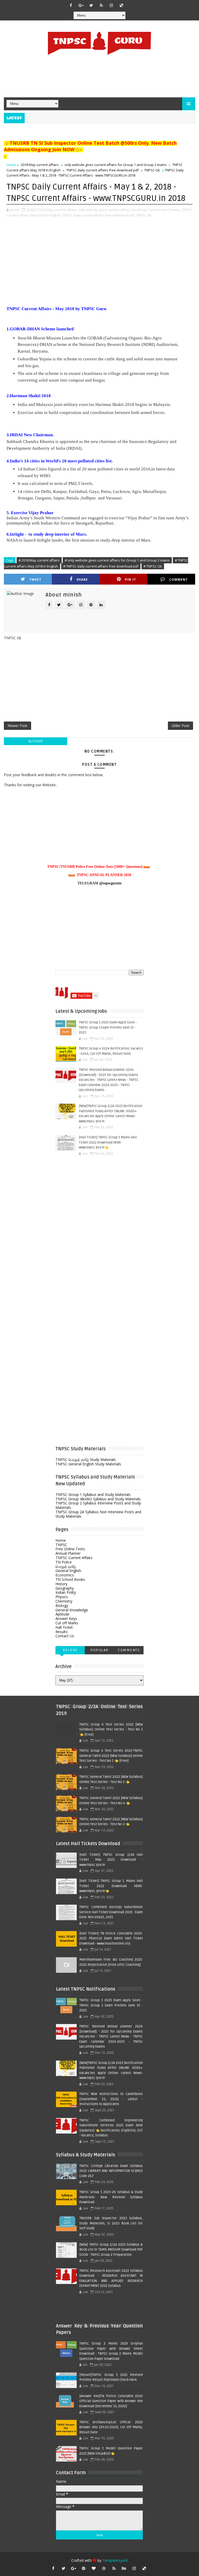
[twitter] (91, 5)
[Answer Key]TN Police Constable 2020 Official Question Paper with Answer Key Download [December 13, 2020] (111, 2401)
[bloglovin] (94, 2568)
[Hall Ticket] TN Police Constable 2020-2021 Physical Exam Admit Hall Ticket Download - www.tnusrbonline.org (111, 1938)
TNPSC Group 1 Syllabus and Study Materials (93, 1494)
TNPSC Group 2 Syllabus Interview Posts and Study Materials (98, 1505)
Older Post (180, 726)
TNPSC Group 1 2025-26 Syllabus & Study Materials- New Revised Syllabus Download (111, 2197)
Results (62, 1632)
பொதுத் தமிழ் (66, 1566)
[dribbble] (104, 2568)
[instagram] (111, 5)
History (61, 1584)
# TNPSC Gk (153, 566)
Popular (99, 1650)
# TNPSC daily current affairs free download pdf (101, 566)
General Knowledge (72, 1610)
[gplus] (81, 5)
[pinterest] (84, 2568)
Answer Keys (66, 1618)
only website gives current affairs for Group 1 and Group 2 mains (116, 165)
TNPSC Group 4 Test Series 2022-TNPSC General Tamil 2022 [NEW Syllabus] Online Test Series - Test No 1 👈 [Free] (111, 1756)
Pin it (130, 580)
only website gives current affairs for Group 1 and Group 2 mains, (130, 210)
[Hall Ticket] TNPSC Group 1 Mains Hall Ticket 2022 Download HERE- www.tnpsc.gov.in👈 (108, 1142)
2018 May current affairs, (58, 210)
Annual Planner (68, 1553)
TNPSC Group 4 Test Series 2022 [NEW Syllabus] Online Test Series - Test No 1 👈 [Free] (111, 1730)
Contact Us (65, 1636)
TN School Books (70, 1579)
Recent (70, 1650)
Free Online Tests (70, 1549)
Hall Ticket (64, 1627)
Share (82, 580)
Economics (65, 1575)
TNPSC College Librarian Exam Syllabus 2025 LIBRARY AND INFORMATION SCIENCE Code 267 (111, 2171)
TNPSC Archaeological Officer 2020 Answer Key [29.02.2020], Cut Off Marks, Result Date (111, 2427)
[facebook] (71, 5)
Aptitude (62, 1614)
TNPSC (61, 1545)
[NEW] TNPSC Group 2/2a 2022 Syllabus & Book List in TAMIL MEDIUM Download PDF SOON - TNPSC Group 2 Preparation (111, 2250)
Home (11, 165)
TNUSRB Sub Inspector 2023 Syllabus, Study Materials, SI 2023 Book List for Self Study (111, 2223)
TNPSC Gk (152, 170)
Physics (62, 1597)
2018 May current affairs (40, 165)
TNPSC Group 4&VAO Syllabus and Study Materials (98, 1499)
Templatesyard (115, 2560)
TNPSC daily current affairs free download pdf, (99, 215)
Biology (62, 1606)
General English (68, 1571)
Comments (129, 1650)
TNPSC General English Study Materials (88, 1464)
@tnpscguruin (110, 883)
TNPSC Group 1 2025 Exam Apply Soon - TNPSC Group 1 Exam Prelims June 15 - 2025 (108, 1027)
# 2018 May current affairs (39, 560)
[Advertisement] (99, 77)
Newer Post (17, 726)
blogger (36, 741)
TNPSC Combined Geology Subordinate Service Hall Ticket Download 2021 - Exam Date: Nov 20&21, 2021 (111, 1912)
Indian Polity (66, 1592)
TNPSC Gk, (144, 215)
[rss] (101, 5)
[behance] (124, 2568)
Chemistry (64, 1601)
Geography (65, 1588)
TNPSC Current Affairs (74, 1558)
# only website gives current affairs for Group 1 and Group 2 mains (117, 560)
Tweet (35, 580)
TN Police (64, 1562)
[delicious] (122, 5)
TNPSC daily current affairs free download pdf (102, 170)
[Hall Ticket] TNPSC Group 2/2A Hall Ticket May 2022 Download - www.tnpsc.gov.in (111, 1860)
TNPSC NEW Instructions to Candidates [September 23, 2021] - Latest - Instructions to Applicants (111, 2099)
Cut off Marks (67, 1623)
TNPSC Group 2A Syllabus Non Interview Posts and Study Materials (98, 1514)
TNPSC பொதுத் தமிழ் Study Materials (86, 1460)
